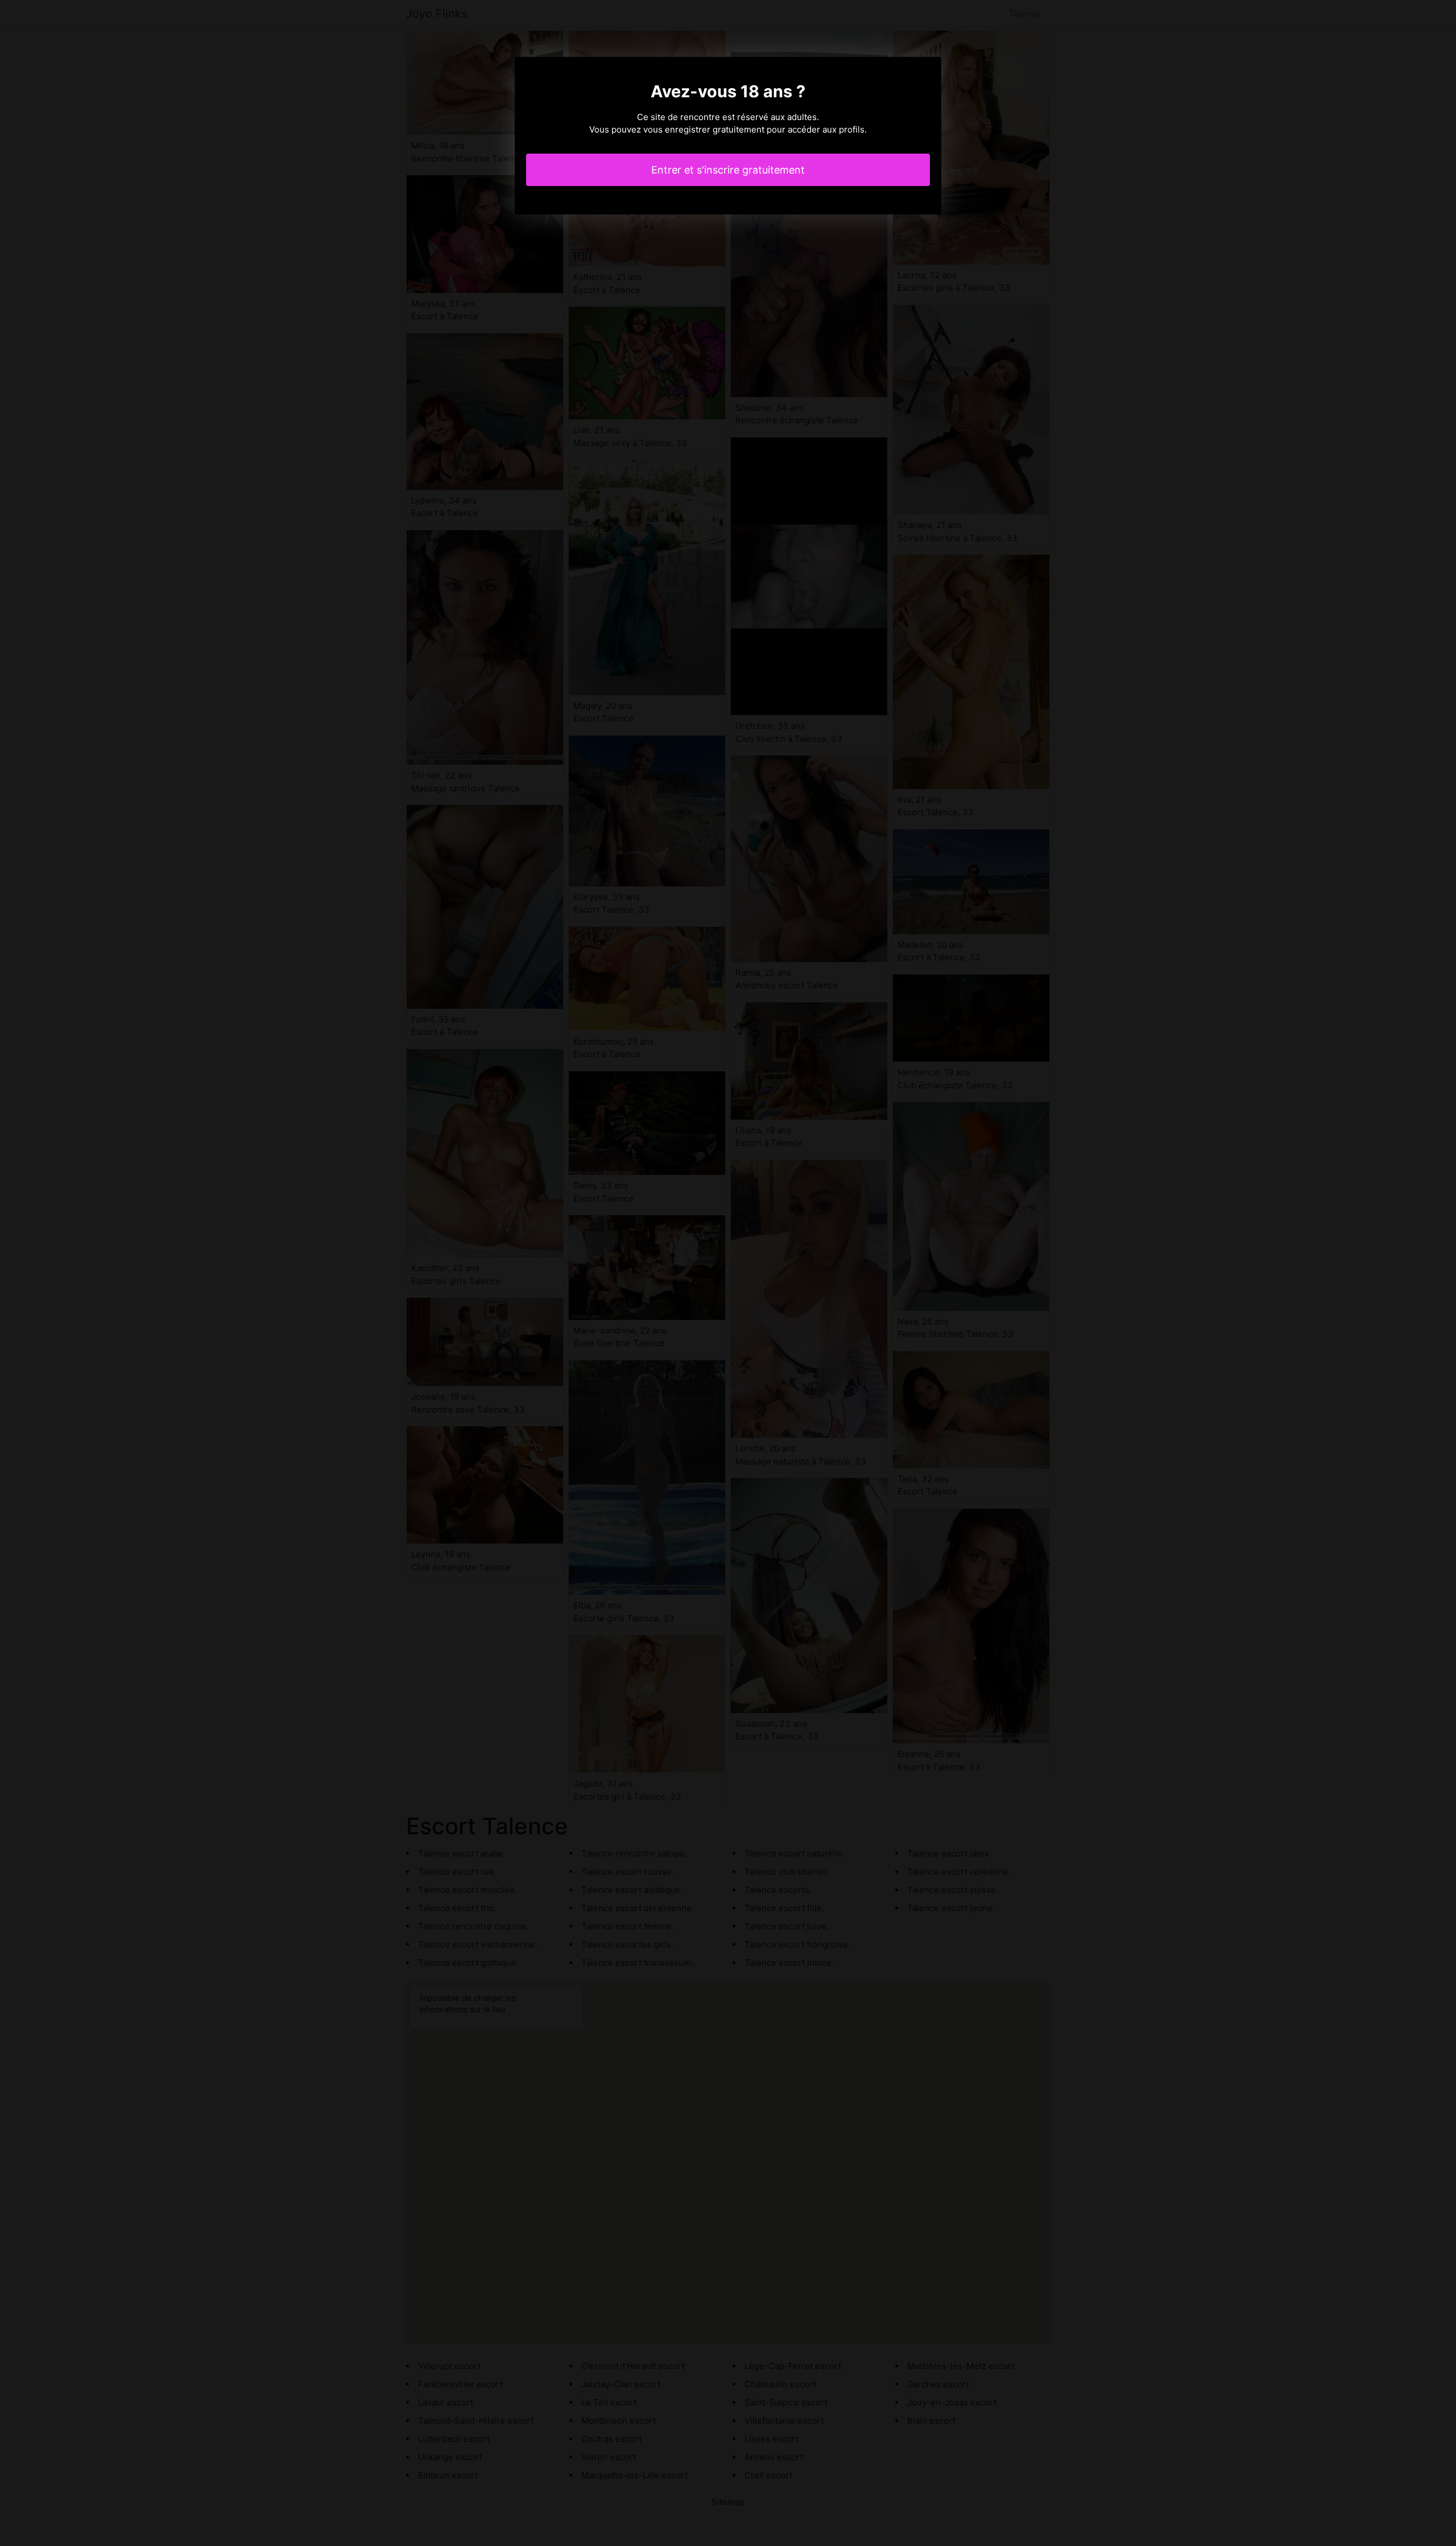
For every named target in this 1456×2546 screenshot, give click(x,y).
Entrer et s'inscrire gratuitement (728, 170)
